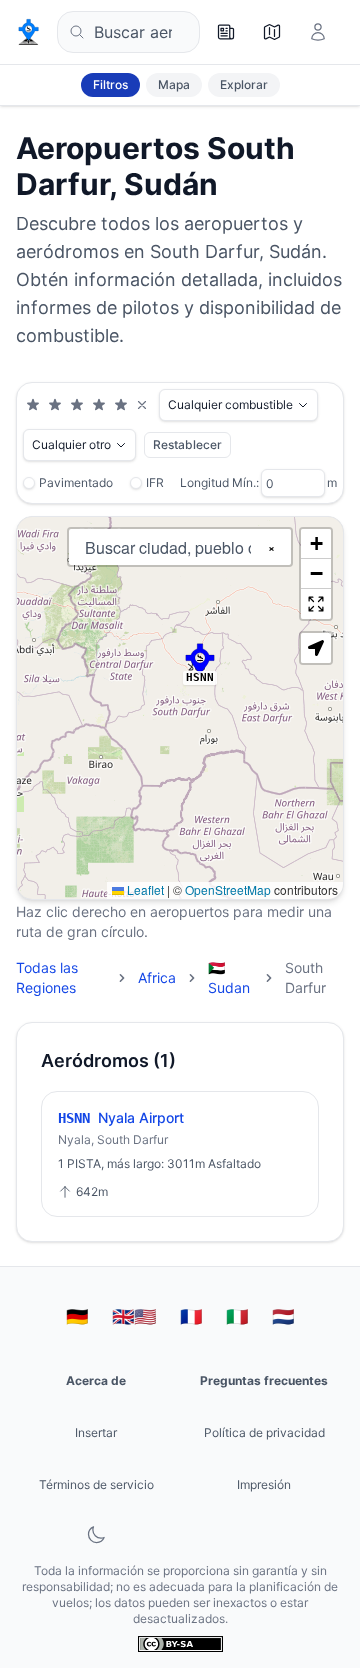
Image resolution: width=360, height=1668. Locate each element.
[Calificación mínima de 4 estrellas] (99, 405)
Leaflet (144, 889)
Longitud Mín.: (219, 482)
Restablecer (187, 444)
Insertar (96, 1432)
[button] (200, 659)
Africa (157, 977)
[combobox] (128, 32)
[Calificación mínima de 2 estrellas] (55, 405)
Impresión (264, 1484)
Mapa (174, 84)
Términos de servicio (96, 1484)
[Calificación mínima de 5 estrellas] (121, 405)
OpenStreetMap (228, 889)
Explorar (244, 84)
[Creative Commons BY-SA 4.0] (180, 1643)
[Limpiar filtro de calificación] (142, 405)
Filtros (110, 84)
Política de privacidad (264, 1432)
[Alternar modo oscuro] (96, 1535)
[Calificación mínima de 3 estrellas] (77, 405)
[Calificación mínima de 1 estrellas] (33, 405)
